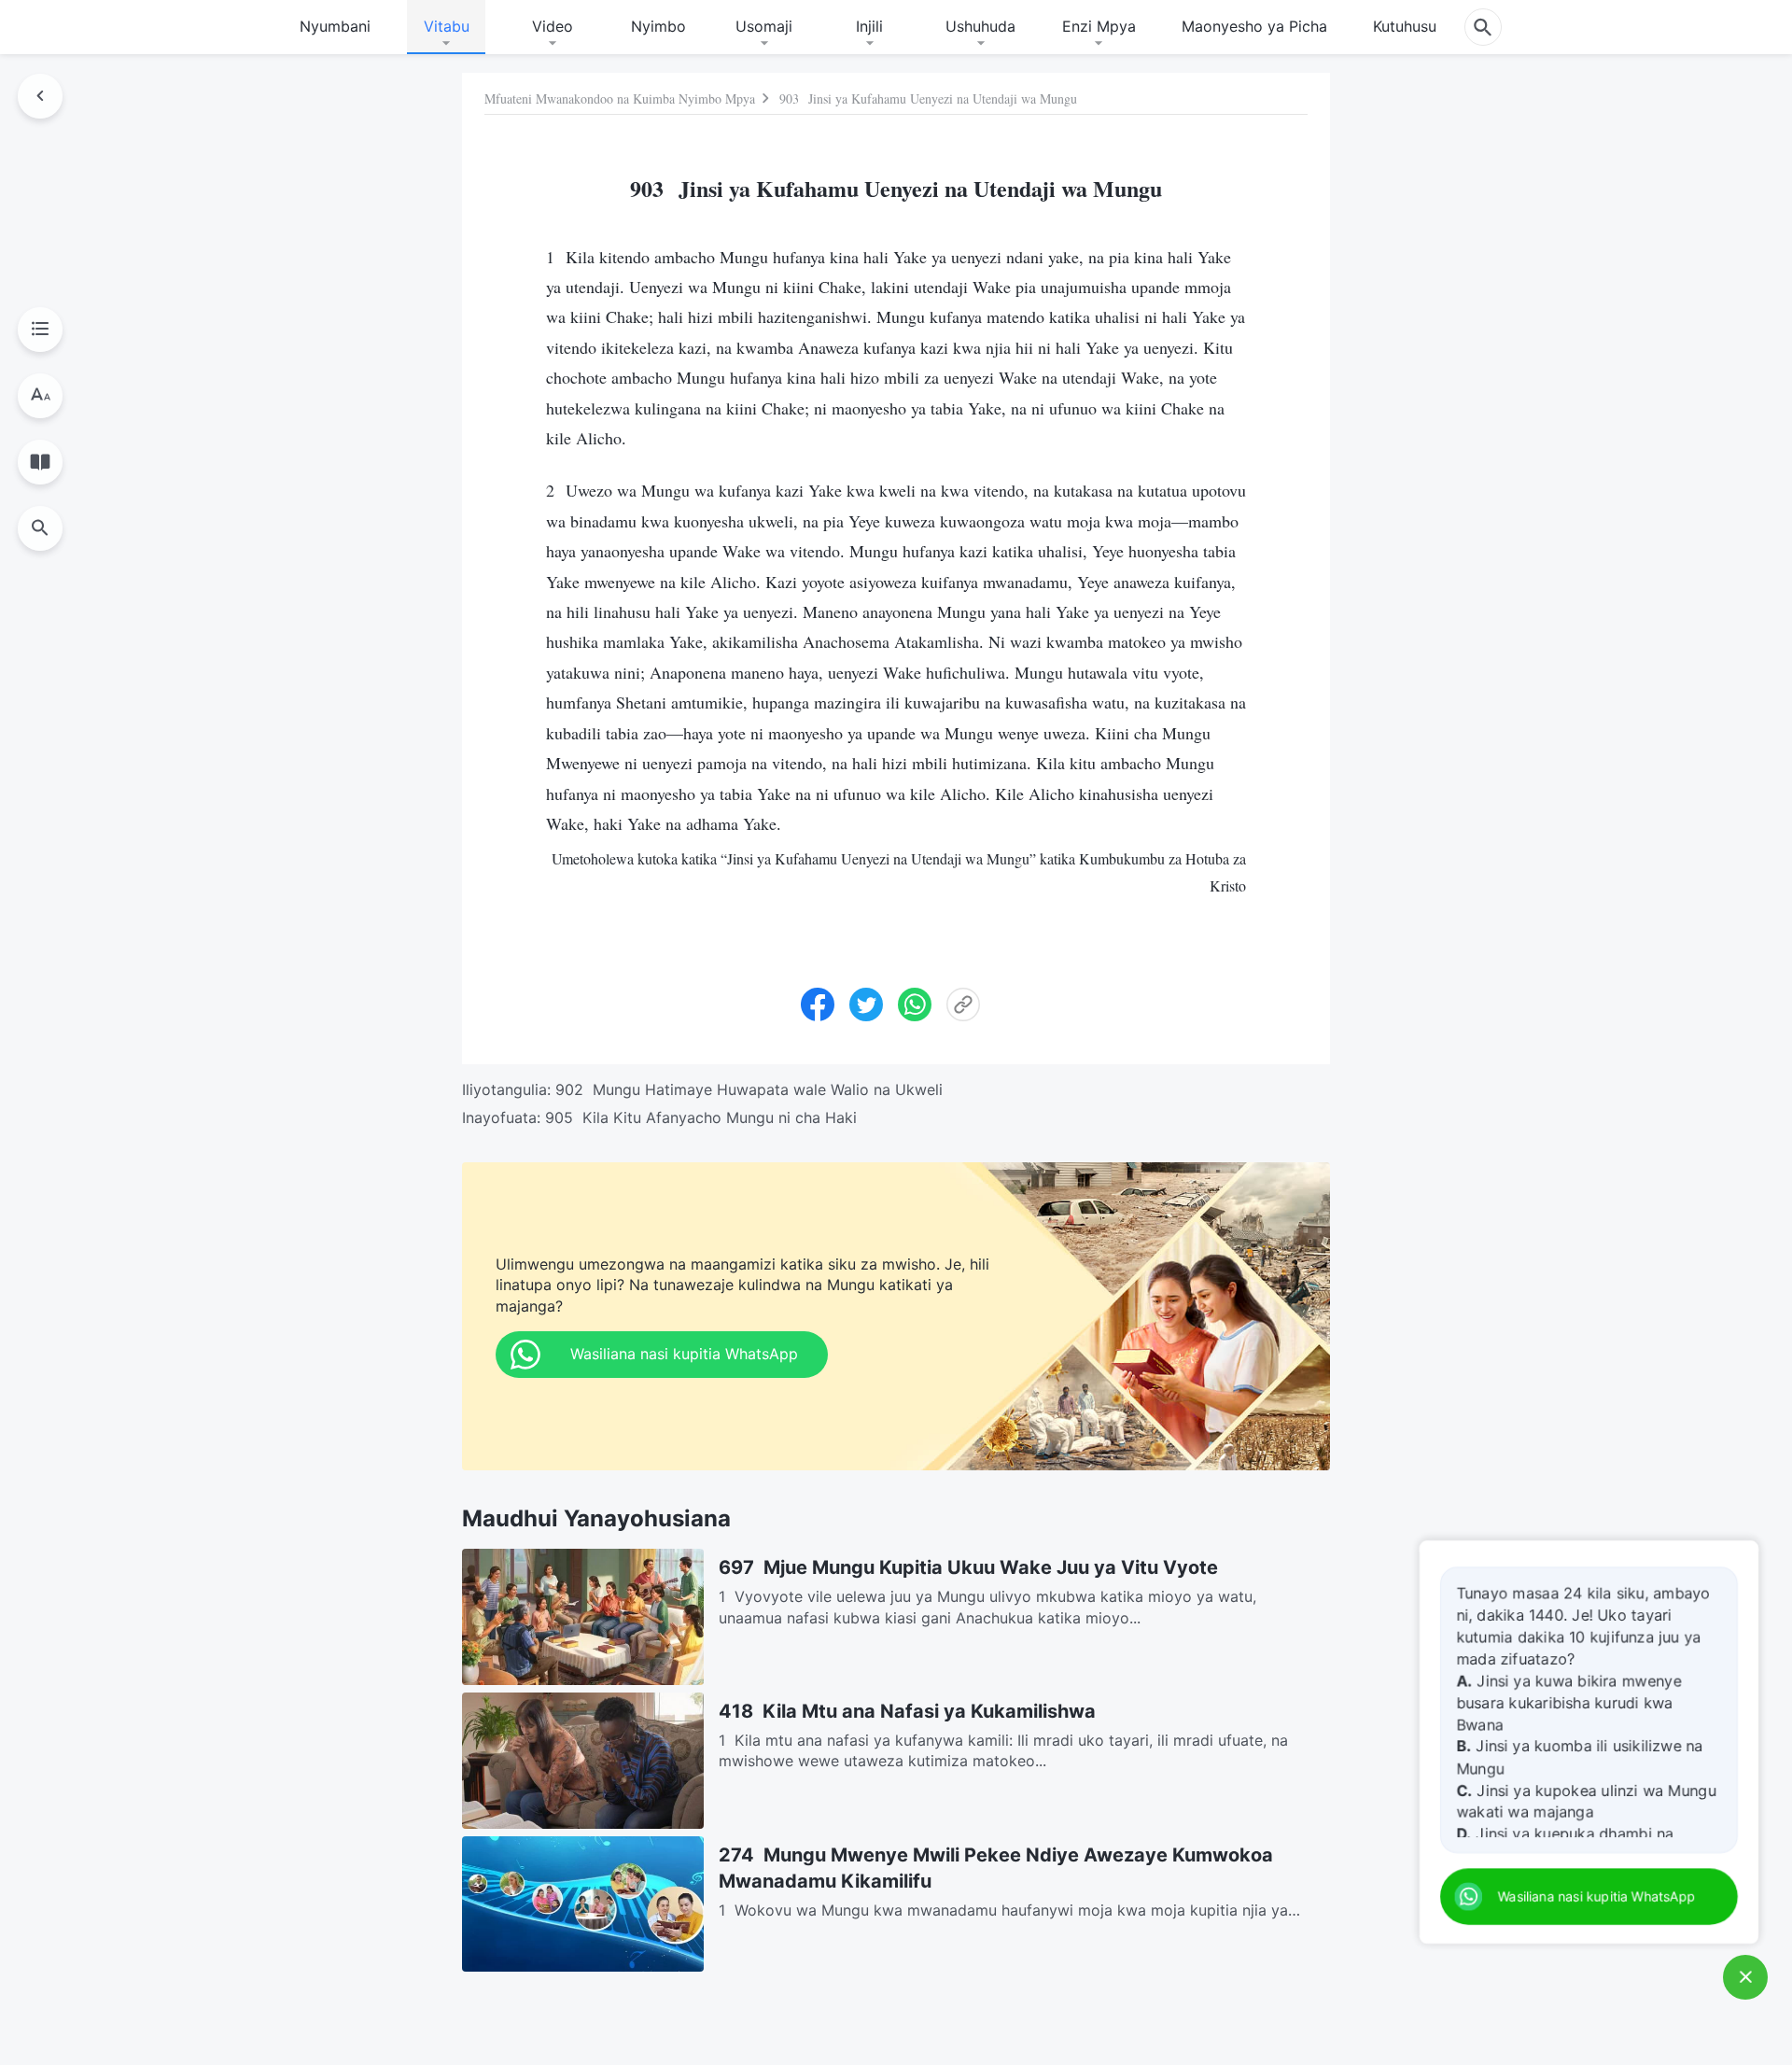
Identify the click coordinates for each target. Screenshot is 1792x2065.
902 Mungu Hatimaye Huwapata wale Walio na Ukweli (749, 1089)
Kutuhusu (1405, 26)
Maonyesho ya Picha (1254, 26)
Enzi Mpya (1099, 26)
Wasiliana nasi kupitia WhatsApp (1598, 1896)
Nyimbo (658, 26)
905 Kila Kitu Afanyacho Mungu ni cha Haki (701, 1117)
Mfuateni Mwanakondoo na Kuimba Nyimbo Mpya (620, 98)
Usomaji (764, 26)
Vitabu (447, 26)
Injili (869, 26)
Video (553, 26)
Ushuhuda (980, 26)
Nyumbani (335, 26)
